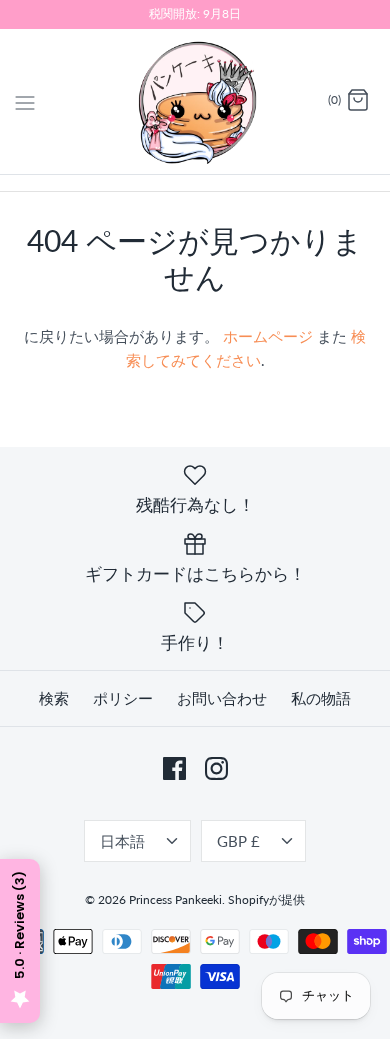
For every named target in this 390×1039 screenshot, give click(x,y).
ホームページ (268, 336)
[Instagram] (216, 768)
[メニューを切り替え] (25, 100)
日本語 (122, 841)
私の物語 (321, 698)
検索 (54, 698)
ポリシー (123, 698)
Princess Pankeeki (175, 899)
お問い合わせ (222, 698)
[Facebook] (174, 768)
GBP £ (238, 841)
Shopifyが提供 (266, 899)
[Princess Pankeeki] (195, 101)
